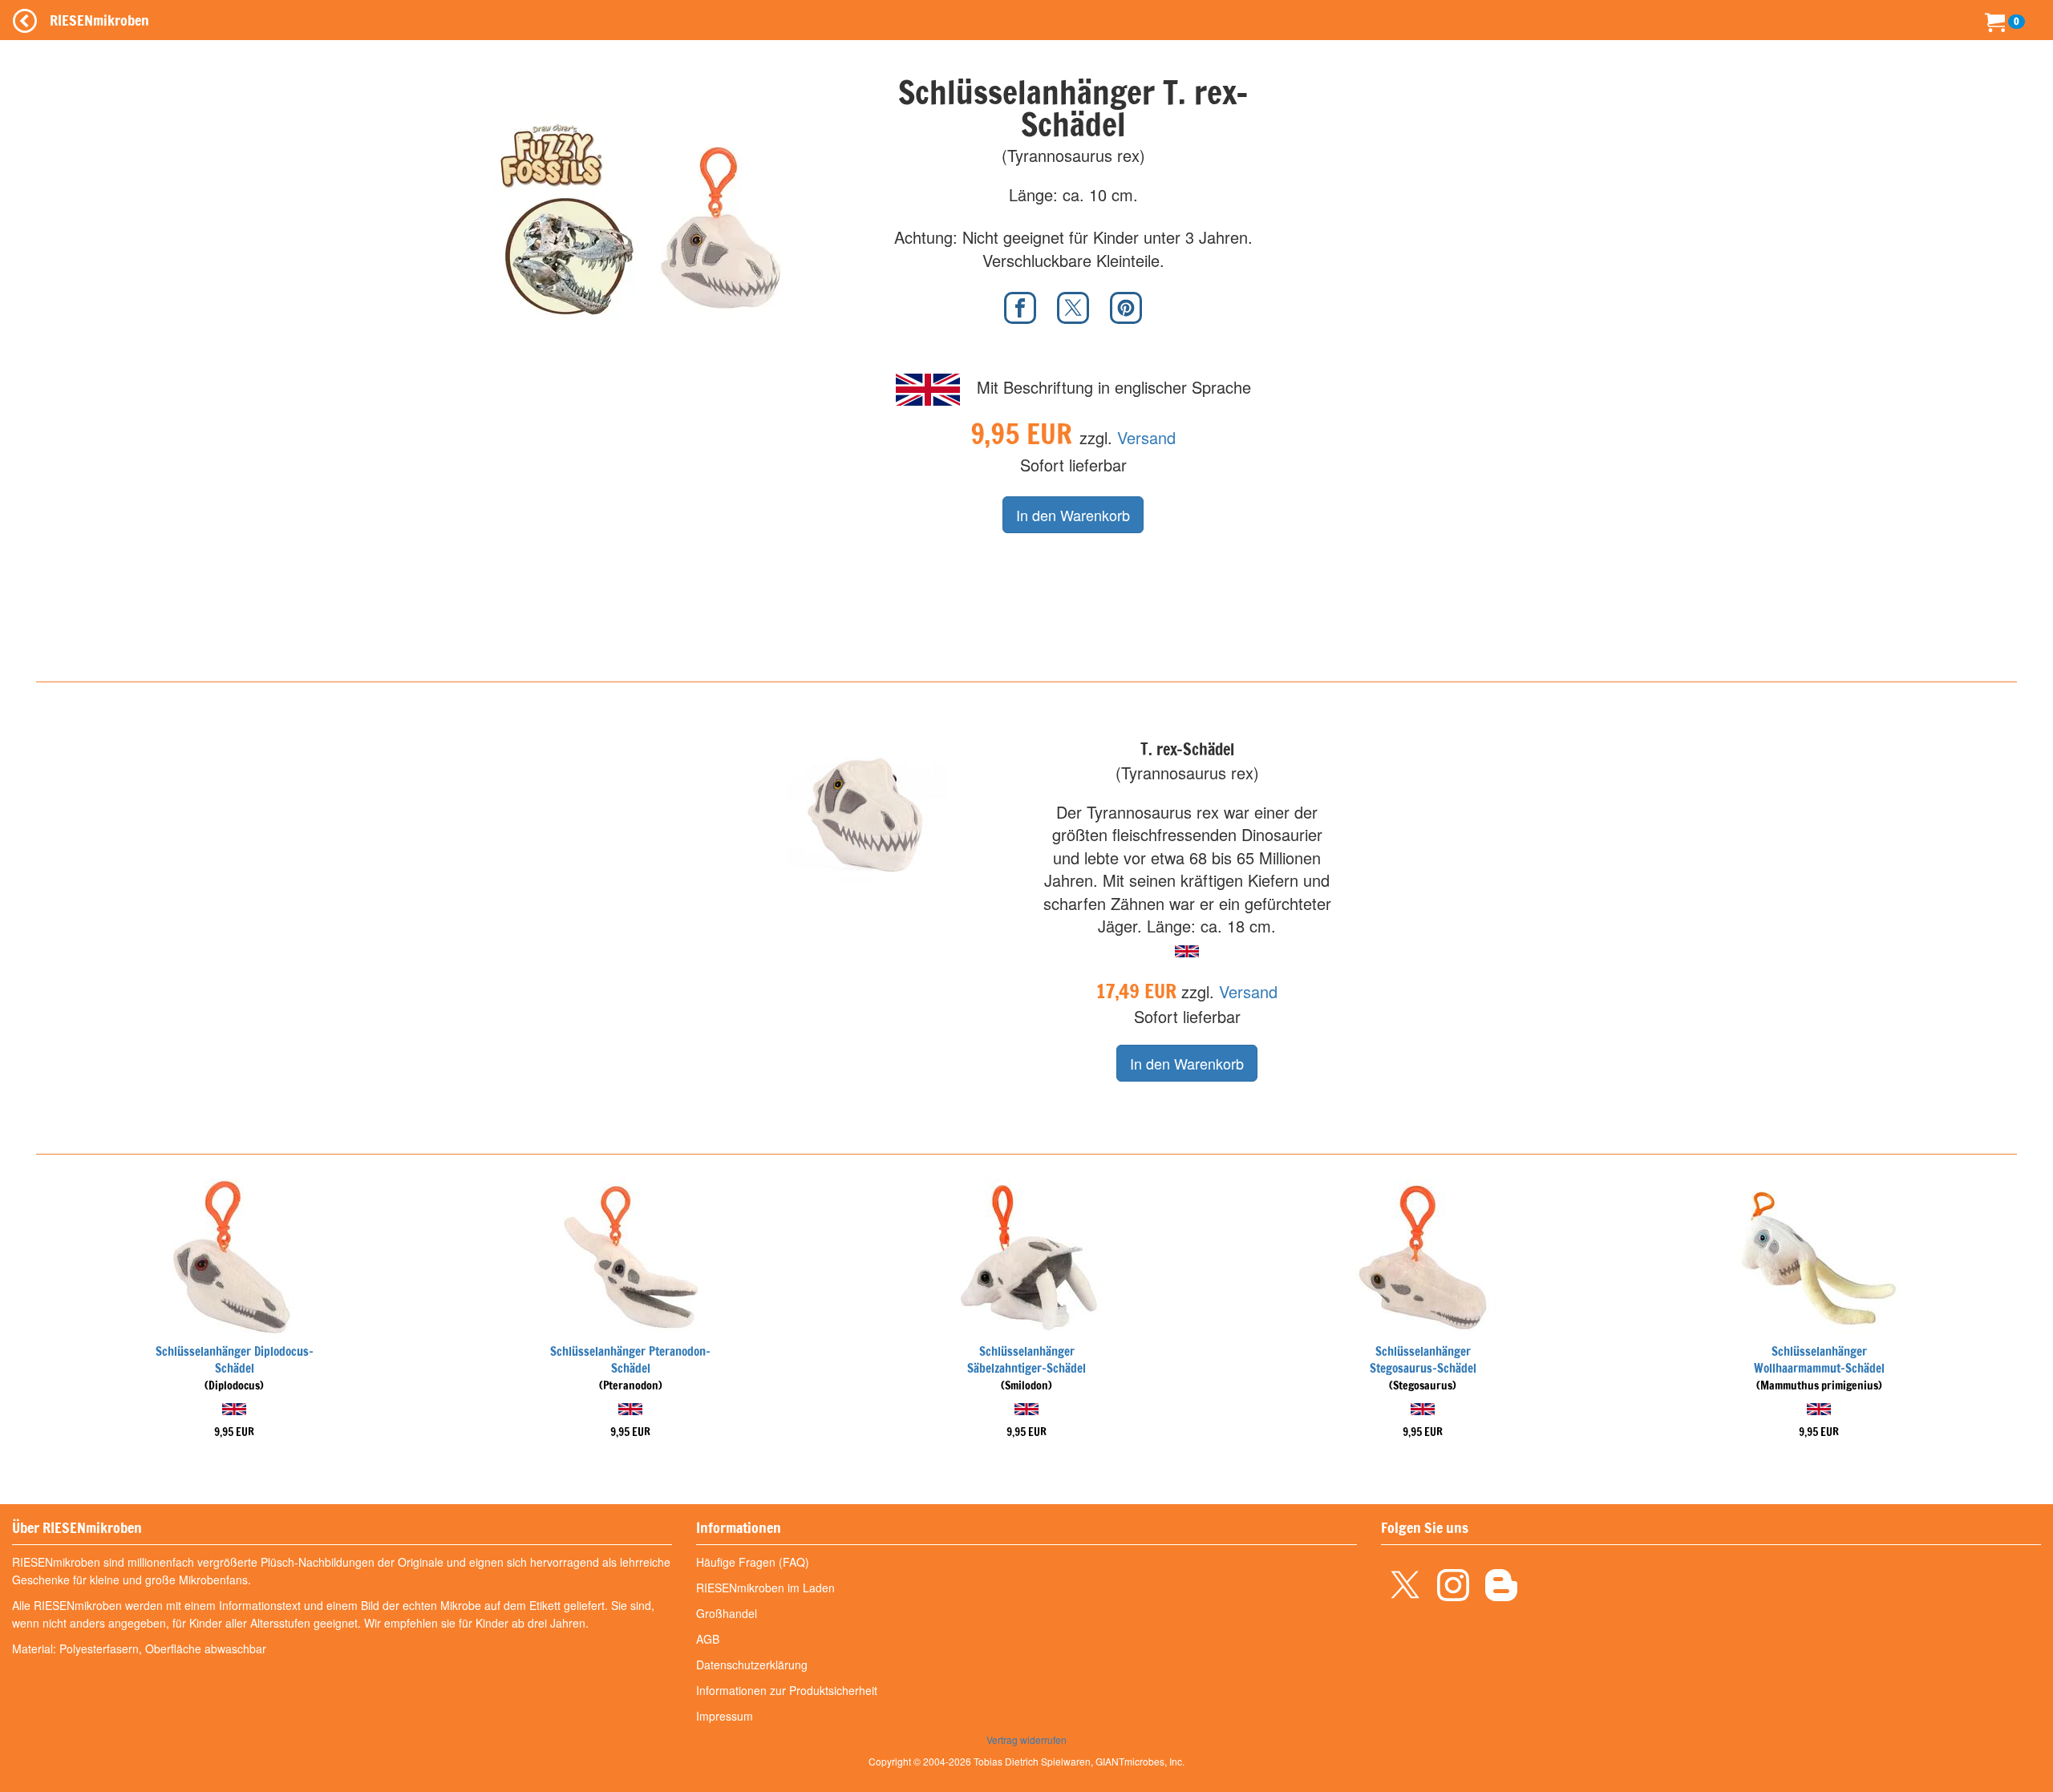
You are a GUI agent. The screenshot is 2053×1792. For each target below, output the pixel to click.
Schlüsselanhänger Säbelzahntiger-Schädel (1026, 1360)
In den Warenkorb (1073, 515)
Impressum (725, 1716)
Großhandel (727, 1613)
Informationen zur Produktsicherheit (787, 1690)
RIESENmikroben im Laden (765, 1588)
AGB (708, 1639)
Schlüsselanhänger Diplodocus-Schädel (235, 1360)
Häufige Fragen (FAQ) (753, 1562)
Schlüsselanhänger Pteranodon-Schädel (630, 1360)
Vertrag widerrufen (1026, 1739)
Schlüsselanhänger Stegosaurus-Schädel (1423, 1360)
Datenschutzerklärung (752, 1665)
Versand (1146, 437)
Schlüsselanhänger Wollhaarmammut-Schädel (1819, 1360)
